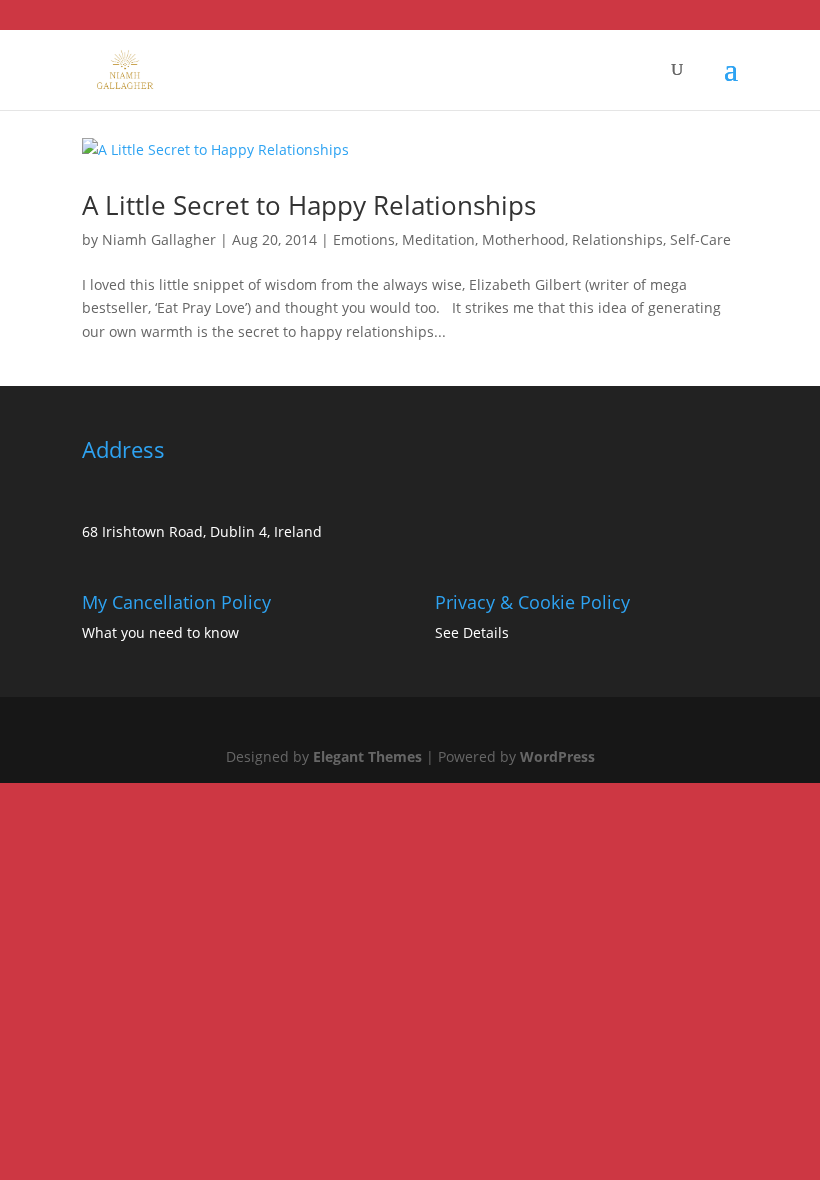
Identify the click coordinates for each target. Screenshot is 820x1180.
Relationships (617, 239)
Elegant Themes (367, 756)
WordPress (557, 756)
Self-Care (700, 239)
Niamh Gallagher (159, 239)
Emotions (364, 239)
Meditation (438, 239)
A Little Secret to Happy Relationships (309, 205)
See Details (472, 632)
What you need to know (160, 632)
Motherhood (523, 239)
